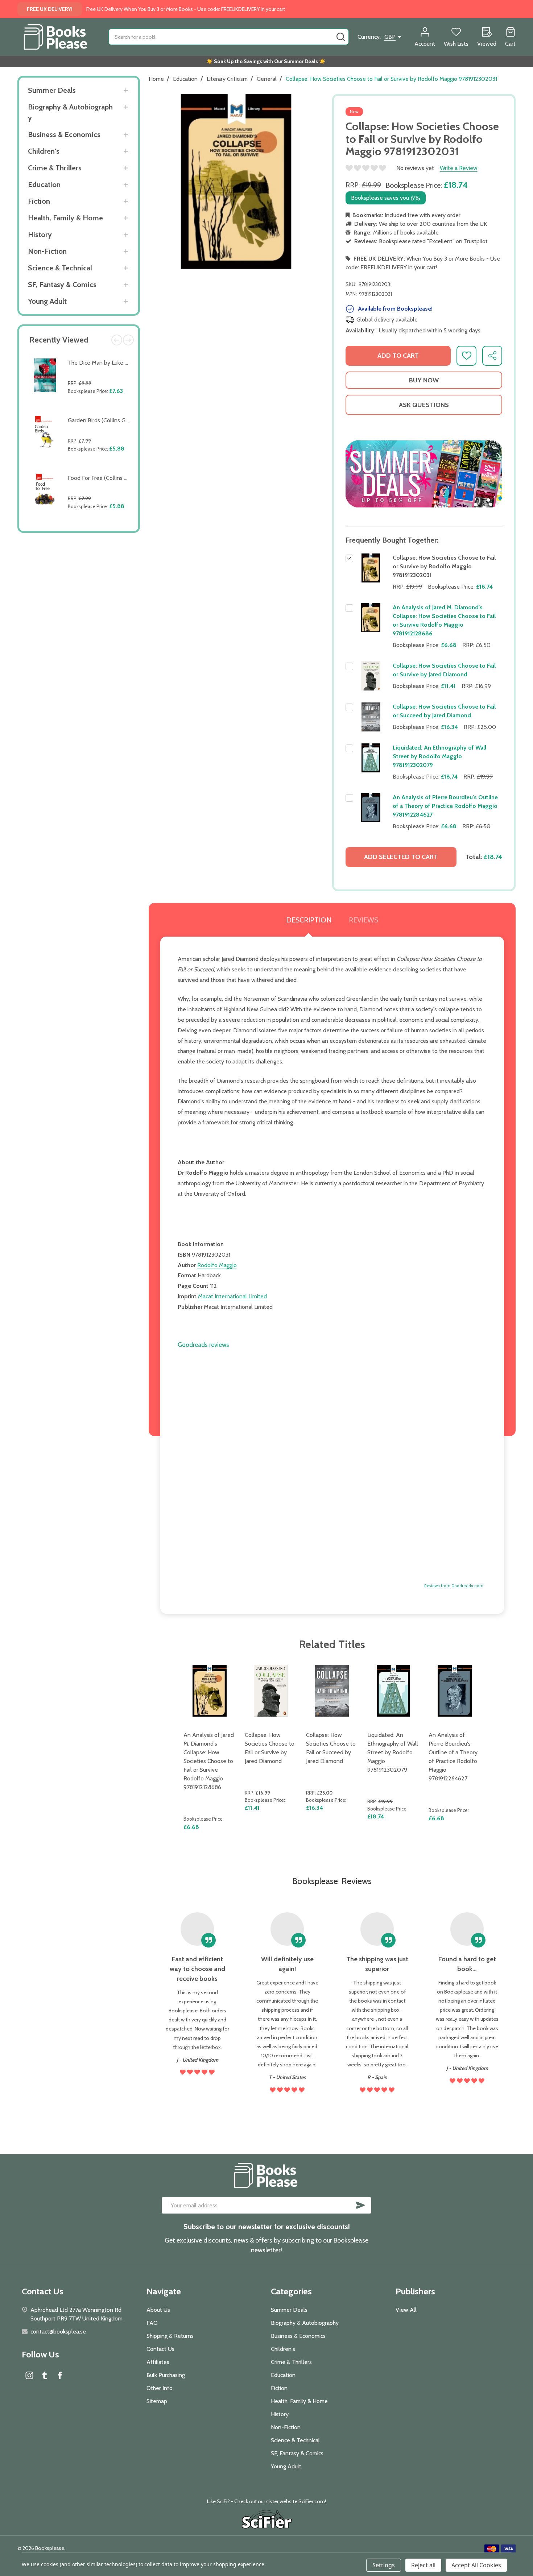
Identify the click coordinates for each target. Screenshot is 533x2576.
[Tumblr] (45, 2375)
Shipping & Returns (170, 2336)
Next (128, 340)
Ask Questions (424, 405)
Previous (117, 340)
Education (44, 184)
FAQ (152, 2323)
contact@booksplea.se (58, 2332)
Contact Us (160, 2349)
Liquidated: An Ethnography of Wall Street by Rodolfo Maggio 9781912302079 (439, 756)
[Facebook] (60, 2375)
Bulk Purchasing (166, 2375)
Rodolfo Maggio (217, 1265)
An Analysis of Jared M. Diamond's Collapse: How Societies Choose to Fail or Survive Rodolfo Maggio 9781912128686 (209, 1761)
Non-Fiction (47, 251)
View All (406, 2310)
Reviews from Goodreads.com (454, 1586)
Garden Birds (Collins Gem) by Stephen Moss (124, 420)
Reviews (363, 920)
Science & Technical (60, 268)
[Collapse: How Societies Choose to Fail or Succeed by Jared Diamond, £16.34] (332, 1691)
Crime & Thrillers (55, 168)
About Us (158, 2310)
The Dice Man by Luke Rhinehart (108, 363)
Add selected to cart (401, 857)
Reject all (423, 2565)
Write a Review (459, 168)
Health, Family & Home (65, 218)
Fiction (39, 201)
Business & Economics (64, 134)
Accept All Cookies (476, 2565)
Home (156, 79)
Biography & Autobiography (70, 112)
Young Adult (47, 301)
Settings (384, 2565)
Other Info (160, 2388)
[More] (126, 90)
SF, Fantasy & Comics (62, 285)
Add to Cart (100, 408)
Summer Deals (52, 90)
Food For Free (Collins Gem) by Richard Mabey (126, 478)
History (40, 235)
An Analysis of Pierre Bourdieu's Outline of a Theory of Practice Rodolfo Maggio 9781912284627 (445, 806)
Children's (44, 151)
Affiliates (158, 2362)
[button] (424, 474)
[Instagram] (29, 2375)
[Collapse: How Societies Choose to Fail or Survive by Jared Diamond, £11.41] (271, 1691)
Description (309, 920)
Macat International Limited (232, 1296)
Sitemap (157, 2401)
